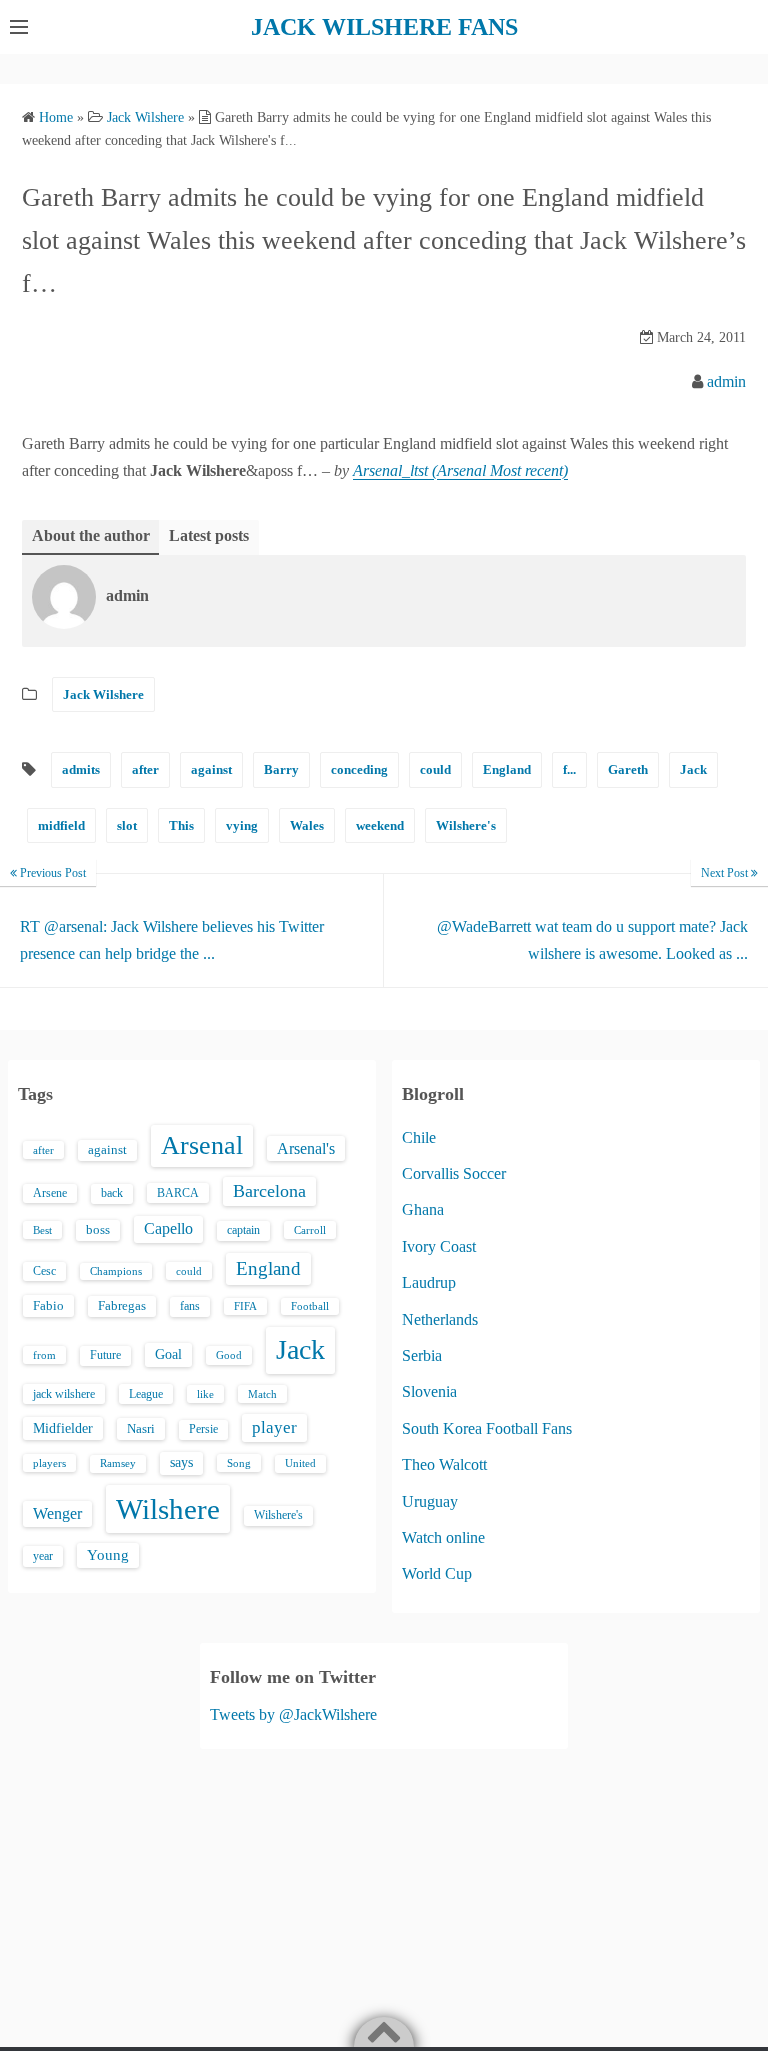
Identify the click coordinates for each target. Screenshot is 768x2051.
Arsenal (202, 1145)
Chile (419, 1137)
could (435, 769)
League (146, 1394)
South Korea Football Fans (487, 1428)
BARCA (178, 1193)
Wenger (57, 1513)
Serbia (422, 1355)
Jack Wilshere (103, 694)
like (205, 1394)
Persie (203, 1429)
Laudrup (429, 1282)
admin (726, 381)
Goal (168, 1354)
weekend (380, 825)
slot (127, 825)
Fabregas (122, 1306)
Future (105, 1355)
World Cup (437, 1573)
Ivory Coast (439, 1246)
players (49, 1463)
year (43, 1556)
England (507, 769)
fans (190, 1306)
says (181, 1462)
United (300, 1463)
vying (242, 825)
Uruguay (430, 1501)
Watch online (443, 1537)
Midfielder (63, 1428)
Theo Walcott (444, 1464)
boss (98, 1230)
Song (239, 1463)
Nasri (141, 1428)
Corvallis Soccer (454, 1173)
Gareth (628, 769)
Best (42, 1230)
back (112, 1193)
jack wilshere (64, 1394)
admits (81, 769)
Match (262, 1394)
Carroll (310, 1230)
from (44, 1355)
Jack (693, 769)
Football (310, 1306)
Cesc (44, 1271)
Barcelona (269, 1191)
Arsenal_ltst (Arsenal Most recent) (460, 470)
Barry (281, 769)
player (274, 1427)
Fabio (48, 1305)
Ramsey (118, 1463)
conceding (359, 769)
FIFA (245, 1306)
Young (108, 1555)
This (181, 825)
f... (569, 769)
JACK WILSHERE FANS (384, 27)
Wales (307, 825)
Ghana (423, 1209)
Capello (168, 1228)
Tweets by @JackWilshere (293, 1714)
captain (243, 1230)
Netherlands (440, 1319)
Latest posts (209, 535)
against (211, 769)
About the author (91, 535)
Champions (116, 1271)
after (145, 769)
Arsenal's (306, 1148)
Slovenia (429, 1391)
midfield (61, 825)
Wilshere (168, 1509)
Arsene (50, 1193)
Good (229, 1355)
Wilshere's (466, 825)
